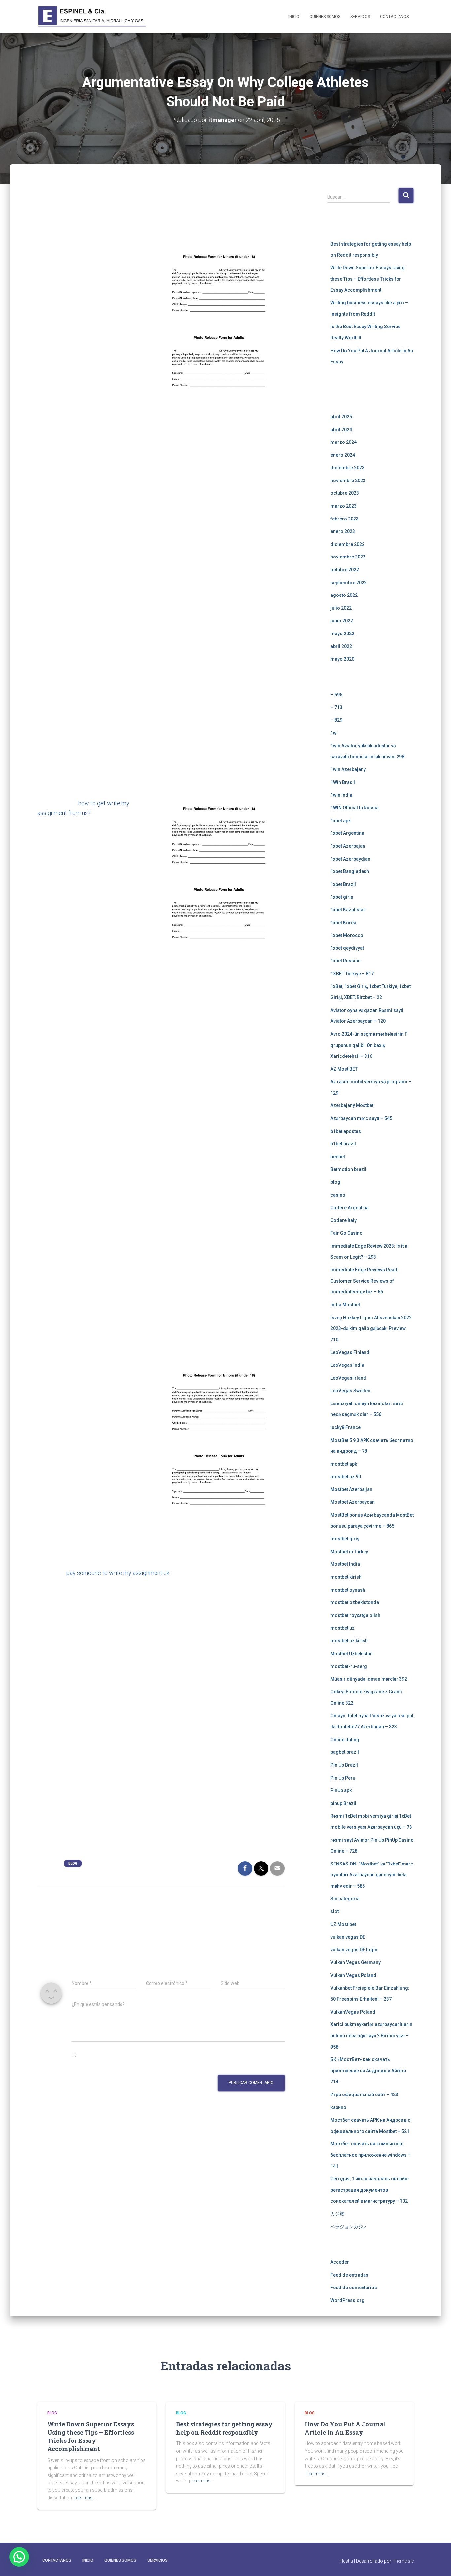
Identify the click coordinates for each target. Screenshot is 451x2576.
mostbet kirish (346, 1577)
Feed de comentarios (354, 2288)
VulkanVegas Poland (353, 2012)
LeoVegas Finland (350, 1352)
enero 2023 (343, 531)
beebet (338, 1157)
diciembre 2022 (347, 544)
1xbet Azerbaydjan (350, 859)
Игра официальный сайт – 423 (364, 2095)
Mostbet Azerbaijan (351, 1489)
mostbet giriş (345, 1539)
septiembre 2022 (349, 583)
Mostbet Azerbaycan (353, 1502)
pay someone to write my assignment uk (118, 1573)
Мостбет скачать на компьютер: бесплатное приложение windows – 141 (371, 2155)
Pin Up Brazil (344, 1765)
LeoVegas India (347, 1365)
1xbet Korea (343, 923)
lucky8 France (346, 1427)
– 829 (336, 720)
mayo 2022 (342, 634)
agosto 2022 (344, 595)
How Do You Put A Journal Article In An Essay (345, 2428)
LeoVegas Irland (348, 1378)
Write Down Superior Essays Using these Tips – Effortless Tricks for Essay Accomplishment (368, 279)
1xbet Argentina (347, 833)
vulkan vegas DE (348, 1937)
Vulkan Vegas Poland (353, 1975)
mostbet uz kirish (349, 1641)
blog (73, 1863)
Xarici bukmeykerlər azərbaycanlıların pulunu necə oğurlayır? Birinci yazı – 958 (371, 2036)
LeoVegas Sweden (350, 1391)
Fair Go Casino (347, 1233)
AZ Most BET (344, 1069)
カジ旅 (337, 2214)
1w (333, 733)
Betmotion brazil (348, 1169)
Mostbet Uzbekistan (352, 1654)
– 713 (336, 707)
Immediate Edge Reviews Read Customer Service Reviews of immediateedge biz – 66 (364, 1281)
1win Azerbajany (348, 769)
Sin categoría (345, 1899)
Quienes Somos (325, 17)
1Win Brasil (343, 782)
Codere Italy (344, 1220)
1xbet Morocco (347, 935)
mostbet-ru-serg (349, 1666)
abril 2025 (341, 417)
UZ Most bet (343, 1924)
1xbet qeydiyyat (347, 948)
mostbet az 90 (346, 1477)
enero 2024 (343, 455)
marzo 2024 (344, 442)
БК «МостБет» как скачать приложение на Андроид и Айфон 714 (368, 2071)
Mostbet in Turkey (349, 1552)
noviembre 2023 (348, 481)
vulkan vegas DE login (354, 1950)
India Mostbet (345, 1305)
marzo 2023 (344, 506)
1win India (341, 795)
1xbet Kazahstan (348, 910)
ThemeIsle (403, 2561)
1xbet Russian (346, 961)
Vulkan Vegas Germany (356, 1962)
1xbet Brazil (343, 884)
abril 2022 (341, 646)
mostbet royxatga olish (355, 1615)
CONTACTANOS (394, 17)
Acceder (340, 2262)
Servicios (360, 17)
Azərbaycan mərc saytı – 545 (361, 1118)
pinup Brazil (343, 1803)
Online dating (345, 1740)
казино (338, 2107)
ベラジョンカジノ (349, 2227)
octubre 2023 (345, 493)
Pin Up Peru (343, 1778)
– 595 (336, 695)
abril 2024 (341, 430)
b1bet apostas (346, 1131)
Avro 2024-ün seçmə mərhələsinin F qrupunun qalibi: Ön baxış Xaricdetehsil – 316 (369, 1045)
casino (338, 1195)
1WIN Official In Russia (355, 808)
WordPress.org (347, 2300)
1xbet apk (341, 821)
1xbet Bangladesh (350, 871)
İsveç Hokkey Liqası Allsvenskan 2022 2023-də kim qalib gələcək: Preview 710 (371, 1329)
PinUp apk (341, 1790)
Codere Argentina (350, 1208)
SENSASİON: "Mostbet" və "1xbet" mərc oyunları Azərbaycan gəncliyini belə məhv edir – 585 (372, 1875)
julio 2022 (341, 608)
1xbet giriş (342, 897)
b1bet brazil (343, 1144)
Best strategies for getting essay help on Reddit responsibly (224, 2428)
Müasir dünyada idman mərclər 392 (369, 1679)
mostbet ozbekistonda (355, 1602)
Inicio (294, 17)
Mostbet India (345, 1564)
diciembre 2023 (347, 468)
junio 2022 (342, 621)
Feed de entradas (349, 2275)
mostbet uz (343, 1628)
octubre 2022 (345, 570)
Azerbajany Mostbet (352, 1105)
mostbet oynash (348, 1590)
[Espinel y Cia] (93, 17)
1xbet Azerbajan (348, 846)
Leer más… (85, 2498)
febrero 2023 (345, 519)
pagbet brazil (345, 1752)
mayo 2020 (342, 659)
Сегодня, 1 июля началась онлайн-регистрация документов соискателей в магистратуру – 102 (370, 2190)
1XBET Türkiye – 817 (352, 974)
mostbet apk (344, 1464)
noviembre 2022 (348, 557)
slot (335, 1911)
